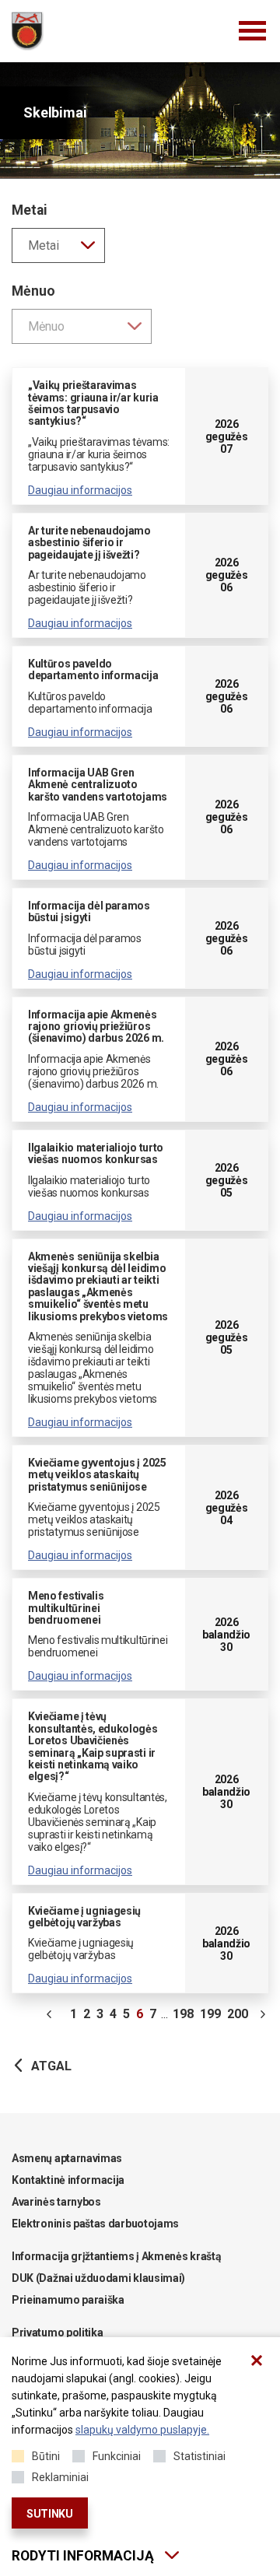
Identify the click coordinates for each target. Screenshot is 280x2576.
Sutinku (50, 2514)
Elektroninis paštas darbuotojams (95, 2224)
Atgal (51, 2066)
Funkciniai (117, 2456)
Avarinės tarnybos (56, 2202)
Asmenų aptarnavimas (67, 2158)
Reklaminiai (60, 2477)
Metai (30, 210)
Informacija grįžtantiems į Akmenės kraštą (116, 2256)
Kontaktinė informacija (68, 2180)
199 (210, 2014)
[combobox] (58, 245)
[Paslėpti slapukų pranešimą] (257, 2360)
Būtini (46, 2456)
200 (238, 2014)
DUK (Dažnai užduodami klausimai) (98, 2278)
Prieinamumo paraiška (68, 2300)
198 (183, 2014)
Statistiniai (199, 2456)
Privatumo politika (57, 2332)
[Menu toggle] (253, 31)
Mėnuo (33, 291)
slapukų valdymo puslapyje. (142, 2430)
